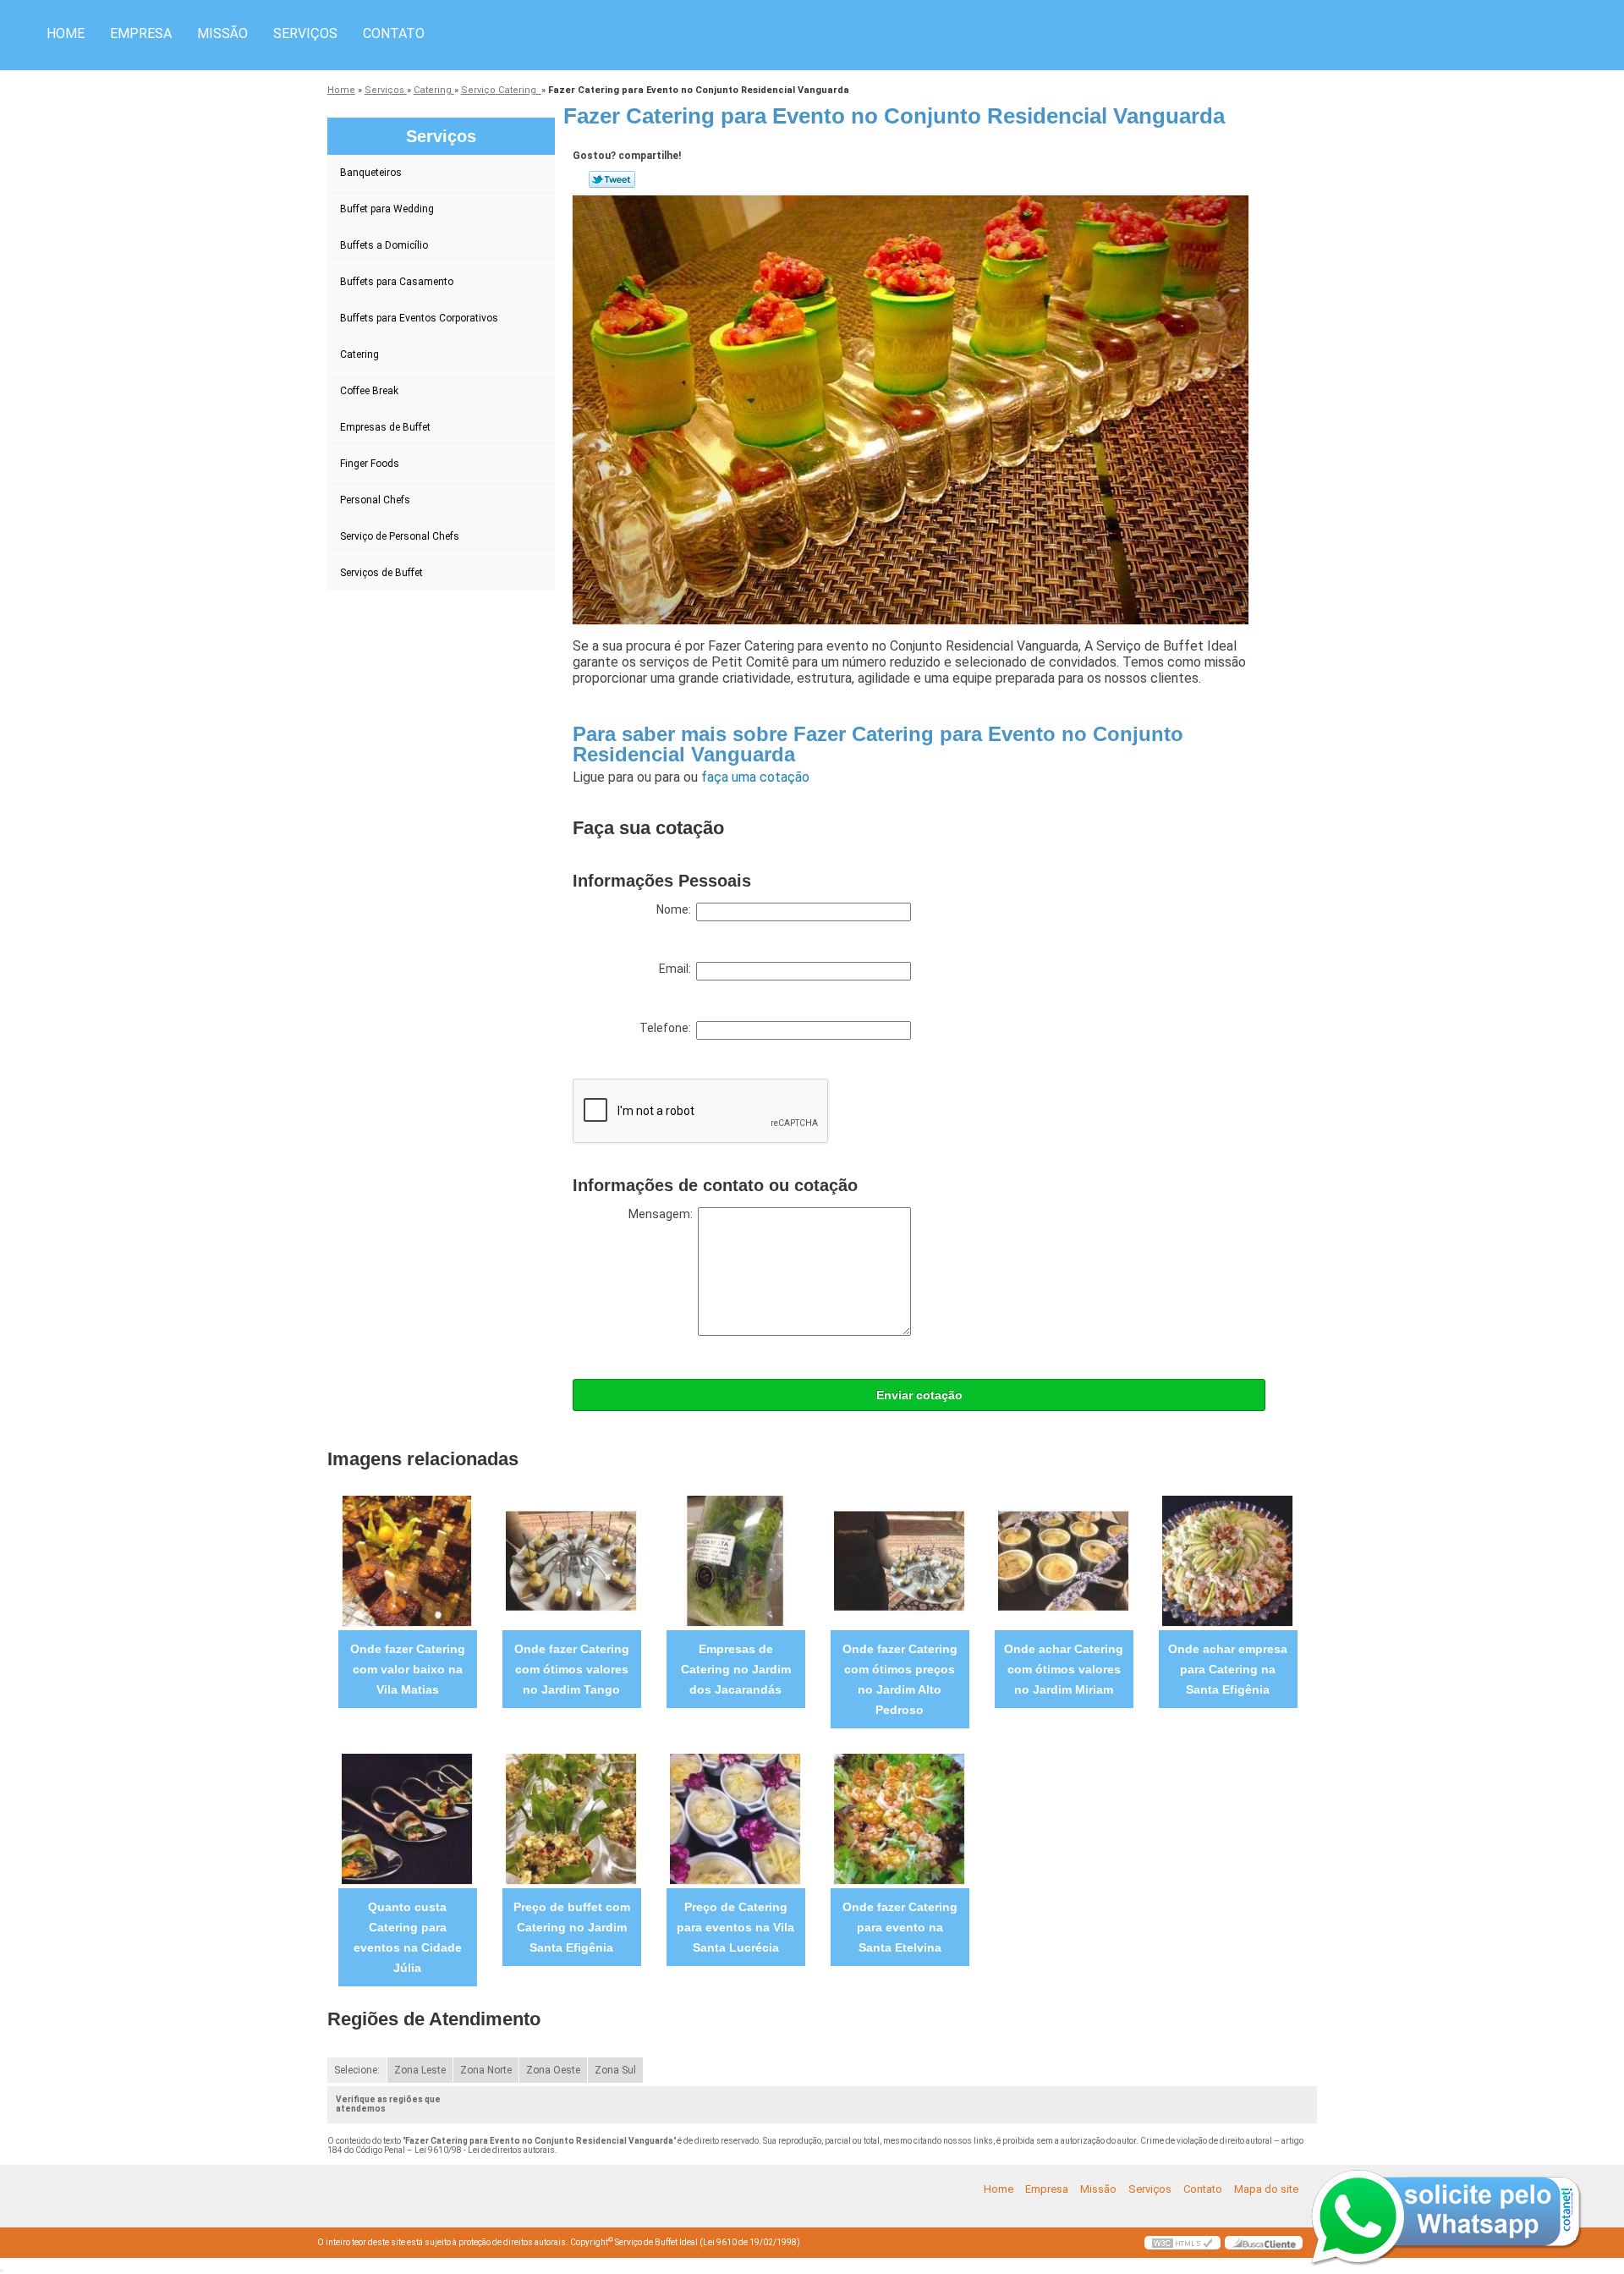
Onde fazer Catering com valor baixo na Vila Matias (408, 1669)
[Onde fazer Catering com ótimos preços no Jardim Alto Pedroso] (900, 1560)
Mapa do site (1266, 2189)
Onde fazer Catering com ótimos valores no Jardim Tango (572, 1669)
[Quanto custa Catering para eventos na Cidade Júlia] (407, 1818)
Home (66, 33)
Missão (222, 33)
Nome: (676, 909)
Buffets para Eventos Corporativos (419, 318)
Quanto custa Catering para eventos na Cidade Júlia (408, 1937)
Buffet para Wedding (387, 209)
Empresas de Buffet (385, 427)
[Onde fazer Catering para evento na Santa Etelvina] (900, 1818)
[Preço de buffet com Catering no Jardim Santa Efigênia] (571, 1818)
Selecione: (357, 2070)
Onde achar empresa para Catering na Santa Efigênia (1228, 1669)
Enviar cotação (919, 1395)
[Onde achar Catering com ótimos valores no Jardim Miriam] (1064, 1560)
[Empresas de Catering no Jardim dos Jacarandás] (735, 1560)
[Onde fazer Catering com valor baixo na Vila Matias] (407, 1560)
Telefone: (668, 1028)
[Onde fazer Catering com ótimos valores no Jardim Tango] (571, 1560)
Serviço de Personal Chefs (400, 536)
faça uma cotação (755, 777)
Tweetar (612, 179)
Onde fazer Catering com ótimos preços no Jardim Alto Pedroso (900, 1679)
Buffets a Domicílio (384, 245)
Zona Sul (615, 2070)
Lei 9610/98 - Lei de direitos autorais (485, 2150)
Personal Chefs (375, 500)
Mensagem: (663, 1214)
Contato (394, 33)
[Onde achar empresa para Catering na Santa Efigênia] (1228, 1560)
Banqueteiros (371, 173)
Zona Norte (486, 2070)
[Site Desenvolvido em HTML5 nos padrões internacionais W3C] (1182, 2243)
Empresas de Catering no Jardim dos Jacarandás (736, 1669)
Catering (359, 354)
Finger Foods (370, 464)
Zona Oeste (553, 2070)
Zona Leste (420, 2070)
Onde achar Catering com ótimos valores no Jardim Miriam (1064, 1669)
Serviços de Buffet (381, 573)
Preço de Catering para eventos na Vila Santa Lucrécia (735, 1927)
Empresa (141, 33)
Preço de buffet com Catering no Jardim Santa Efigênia (572, 1927)
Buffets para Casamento (397, 282)
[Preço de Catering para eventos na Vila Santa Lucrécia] (735, 1818)
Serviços (305, 33)
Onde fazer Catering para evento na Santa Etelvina (900, 1927)
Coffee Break (369, 391)
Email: (678, 969)
